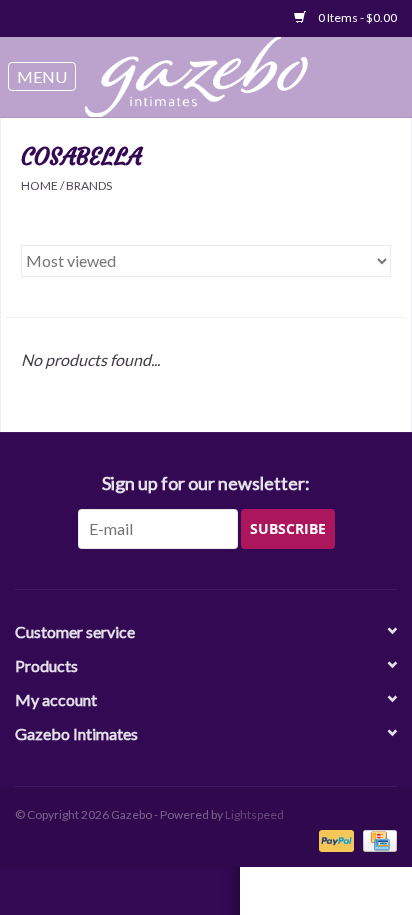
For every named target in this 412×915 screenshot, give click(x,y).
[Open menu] (42, 77)
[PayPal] (334, 839)
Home (39, 185)
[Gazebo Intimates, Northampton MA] (207, 77)
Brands (89, 185)
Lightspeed (254, 814)
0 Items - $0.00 (356, 17)
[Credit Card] (376, 839)
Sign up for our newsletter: (206, 483)
